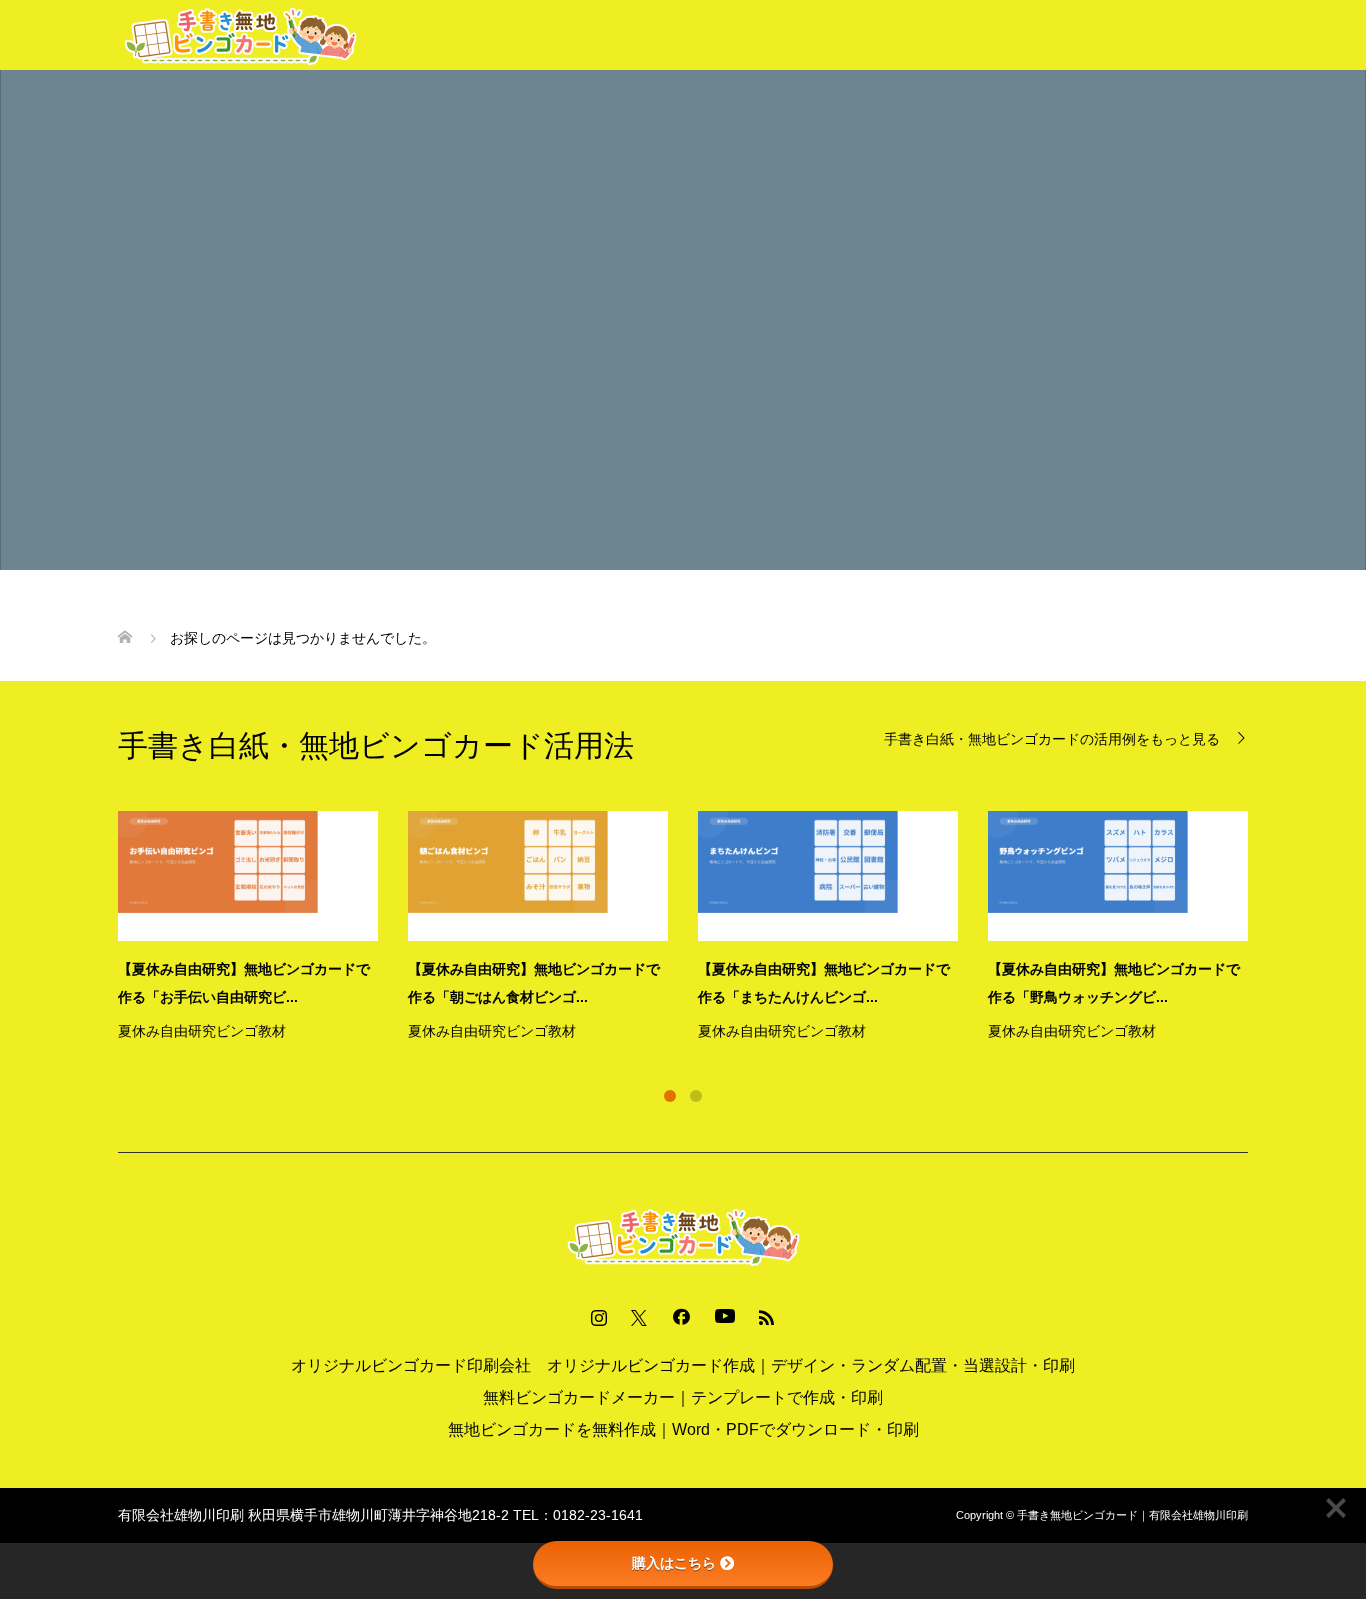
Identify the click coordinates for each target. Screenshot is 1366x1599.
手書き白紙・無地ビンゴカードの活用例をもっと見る (1052, 738)
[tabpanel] (698, 928)
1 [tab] (670, 1096)
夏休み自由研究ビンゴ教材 (202, 1031)
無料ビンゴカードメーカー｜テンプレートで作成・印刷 (683, 1397)
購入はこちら (674, 1563)
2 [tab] (696, 1096)
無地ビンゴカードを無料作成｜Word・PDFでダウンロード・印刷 (683, 1429)
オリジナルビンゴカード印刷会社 (411, 1365)
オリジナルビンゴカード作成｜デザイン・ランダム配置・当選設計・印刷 (811, 1365)
